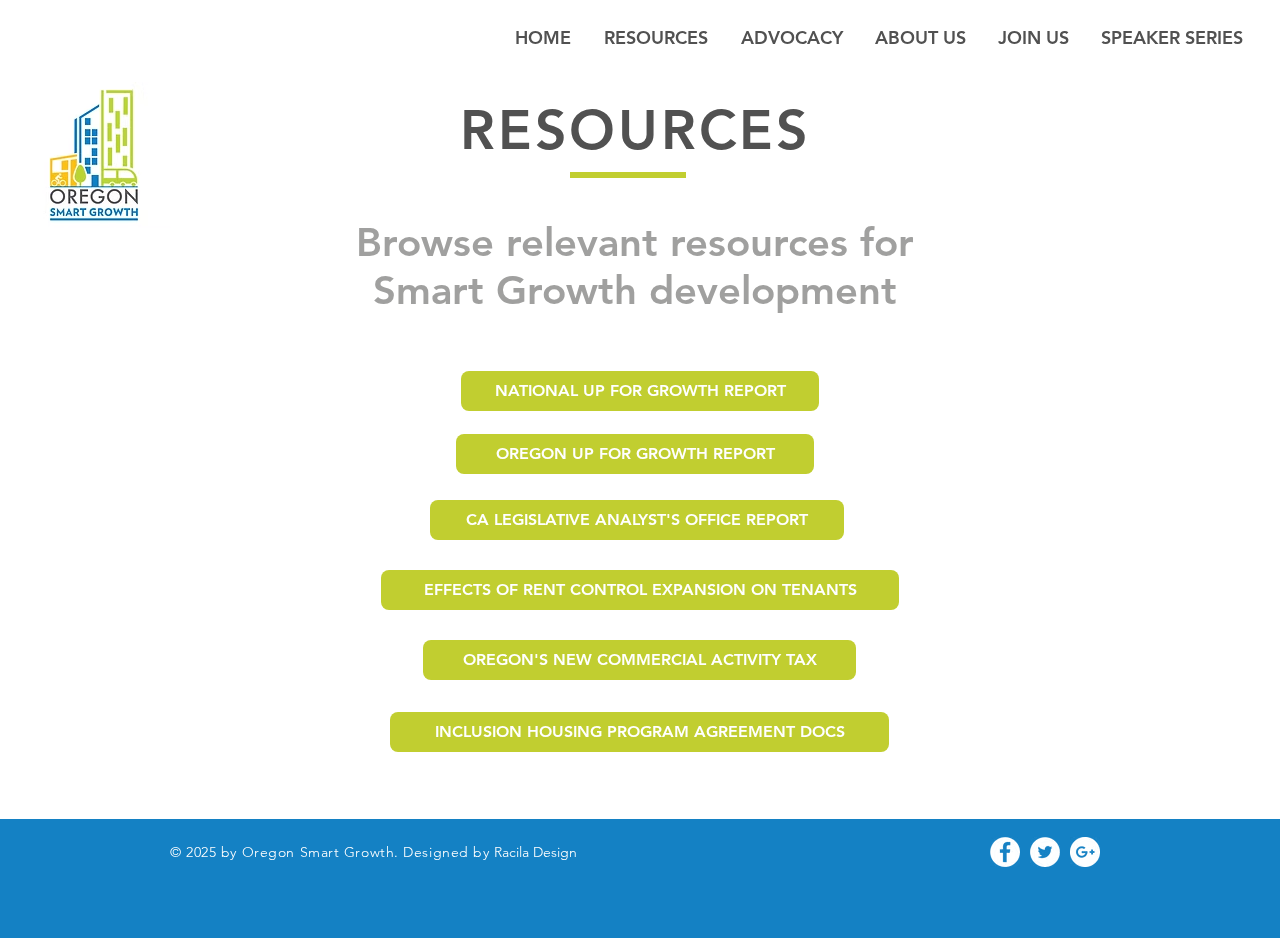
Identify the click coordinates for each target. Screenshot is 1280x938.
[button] (920, 37)
